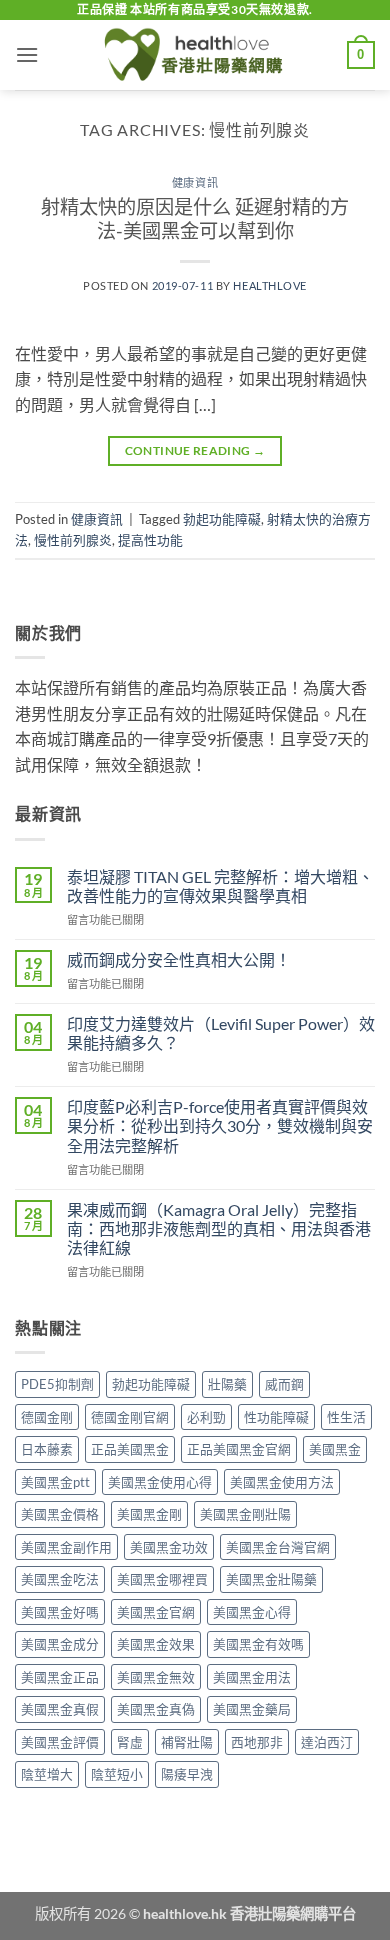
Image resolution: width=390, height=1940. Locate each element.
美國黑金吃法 (60, 1579)
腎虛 (130, 1742)
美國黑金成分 (60, 1644)
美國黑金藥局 (252, 1709)
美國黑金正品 (60, 1677)
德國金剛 (47, 1417)
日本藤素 (47, 1449)
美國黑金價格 (60, 1514)
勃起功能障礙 (222, 519)
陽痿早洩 (187, 1774)
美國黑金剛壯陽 (245, 1514)
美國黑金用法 (252, 1677)
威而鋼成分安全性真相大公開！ (179, 959)
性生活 (346, 1417)
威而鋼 (284, 1384)
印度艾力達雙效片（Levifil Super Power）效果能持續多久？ (221, 1033)
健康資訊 (195, 182)
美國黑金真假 (60, 1709)
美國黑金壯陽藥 (271, 1579)
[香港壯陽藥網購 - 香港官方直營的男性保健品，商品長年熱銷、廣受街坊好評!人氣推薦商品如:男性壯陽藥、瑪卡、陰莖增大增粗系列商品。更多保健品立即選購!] (195, 55)
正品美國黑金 (130, 1449)
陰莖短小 (117, 1774)
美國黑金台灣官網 (278, 1547)
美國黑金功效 (169, 1547)
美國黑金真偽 (156, 1709)
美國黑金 (335, 1449)
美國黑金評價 (60, 1742)
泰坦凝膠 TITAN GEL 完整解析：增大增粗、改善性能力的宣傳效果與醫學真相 (220, 886)
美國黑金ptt (55, 1482)
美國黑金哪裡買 (162, 1579)
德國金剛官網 (130, 1417)
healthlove (270, 285)
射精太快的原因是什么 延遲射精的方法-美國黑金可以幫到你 (195, 219)
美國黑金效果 (156, 1644)
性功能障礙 (276, 1417)
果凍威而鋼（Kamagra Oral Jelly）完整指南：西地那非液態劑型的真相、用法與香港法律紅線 (219, 1228)
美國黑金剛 (149, 1514)
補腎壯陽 (187, 1742)
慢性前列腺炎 (73, 540)
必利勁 (206, 1417)
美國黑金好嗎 (60, 1612)
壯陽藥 (227, 1384)
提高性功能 (150, 540)
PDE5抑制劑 (57, 1384)
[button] (27, 54)
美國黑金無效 (156, 1677)
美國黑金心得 (252, 1612)
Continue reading (195, 450)
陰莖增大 (47, 1774)
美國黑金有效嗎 (258, 1644)
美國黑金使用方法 (282, 1482)
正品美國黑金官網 (239, 1449)
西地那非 (257, 1742)
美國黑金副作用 (66, 1547)
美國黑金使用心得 (160, 1482)
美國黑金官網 (156, 1612)
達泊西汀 (327, 1742)
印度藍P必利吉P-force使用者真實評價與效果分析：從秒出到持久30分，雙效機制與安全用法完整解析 (220, 1125)
